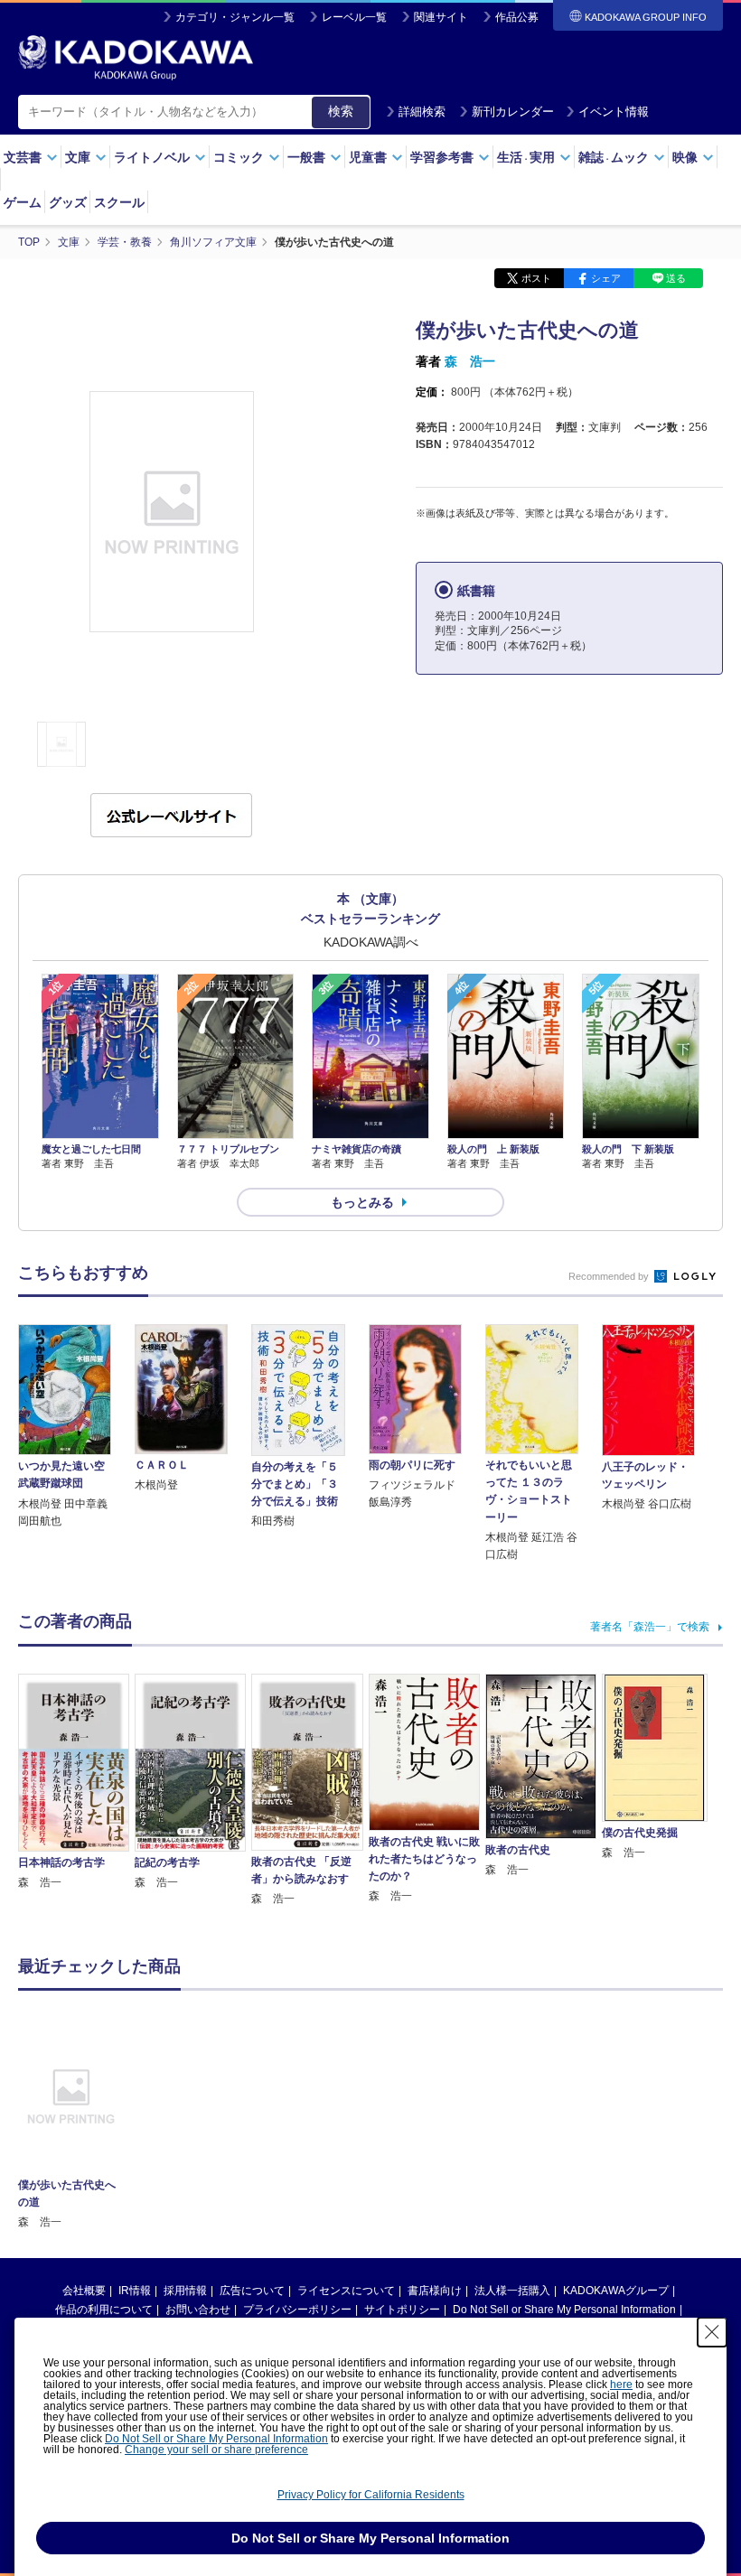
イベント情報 (614, 112)
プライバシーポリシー (297, 2310)
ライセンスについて (346, 2291)
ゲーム (23, 202)
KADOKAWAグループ (616, 2291)
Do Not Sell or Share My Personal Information (564, 2310)
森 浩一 (470, 361)
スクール (119, 202)
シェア (606, 278)
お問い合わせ (198, 2310)
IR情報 (135, 2291)
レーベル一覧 (354, 17)
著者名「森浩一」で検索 (650, 1627)
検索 (341, 111)
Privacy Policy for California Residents (371, 2495)
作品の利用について (104, 2310)
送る (676, 278)
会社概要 (84, 2291)
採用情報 (185, 2291)
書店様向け (435, 2291)
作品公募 (517, 17)
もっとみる (362, 1202)
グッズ (68, 202)
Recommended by (610, 1276)
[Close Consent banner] (712, 2332)
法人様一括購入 (512, 2291)
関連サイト (441, 17)
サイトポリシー (402, 2310)
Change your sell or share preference (216, 2450)
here (621, 2385)
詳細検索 (422, 112)
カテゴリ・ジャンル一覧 (235, 17)
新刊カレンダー (513, 112)
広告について (252, 2291)
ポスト (536, 278)
